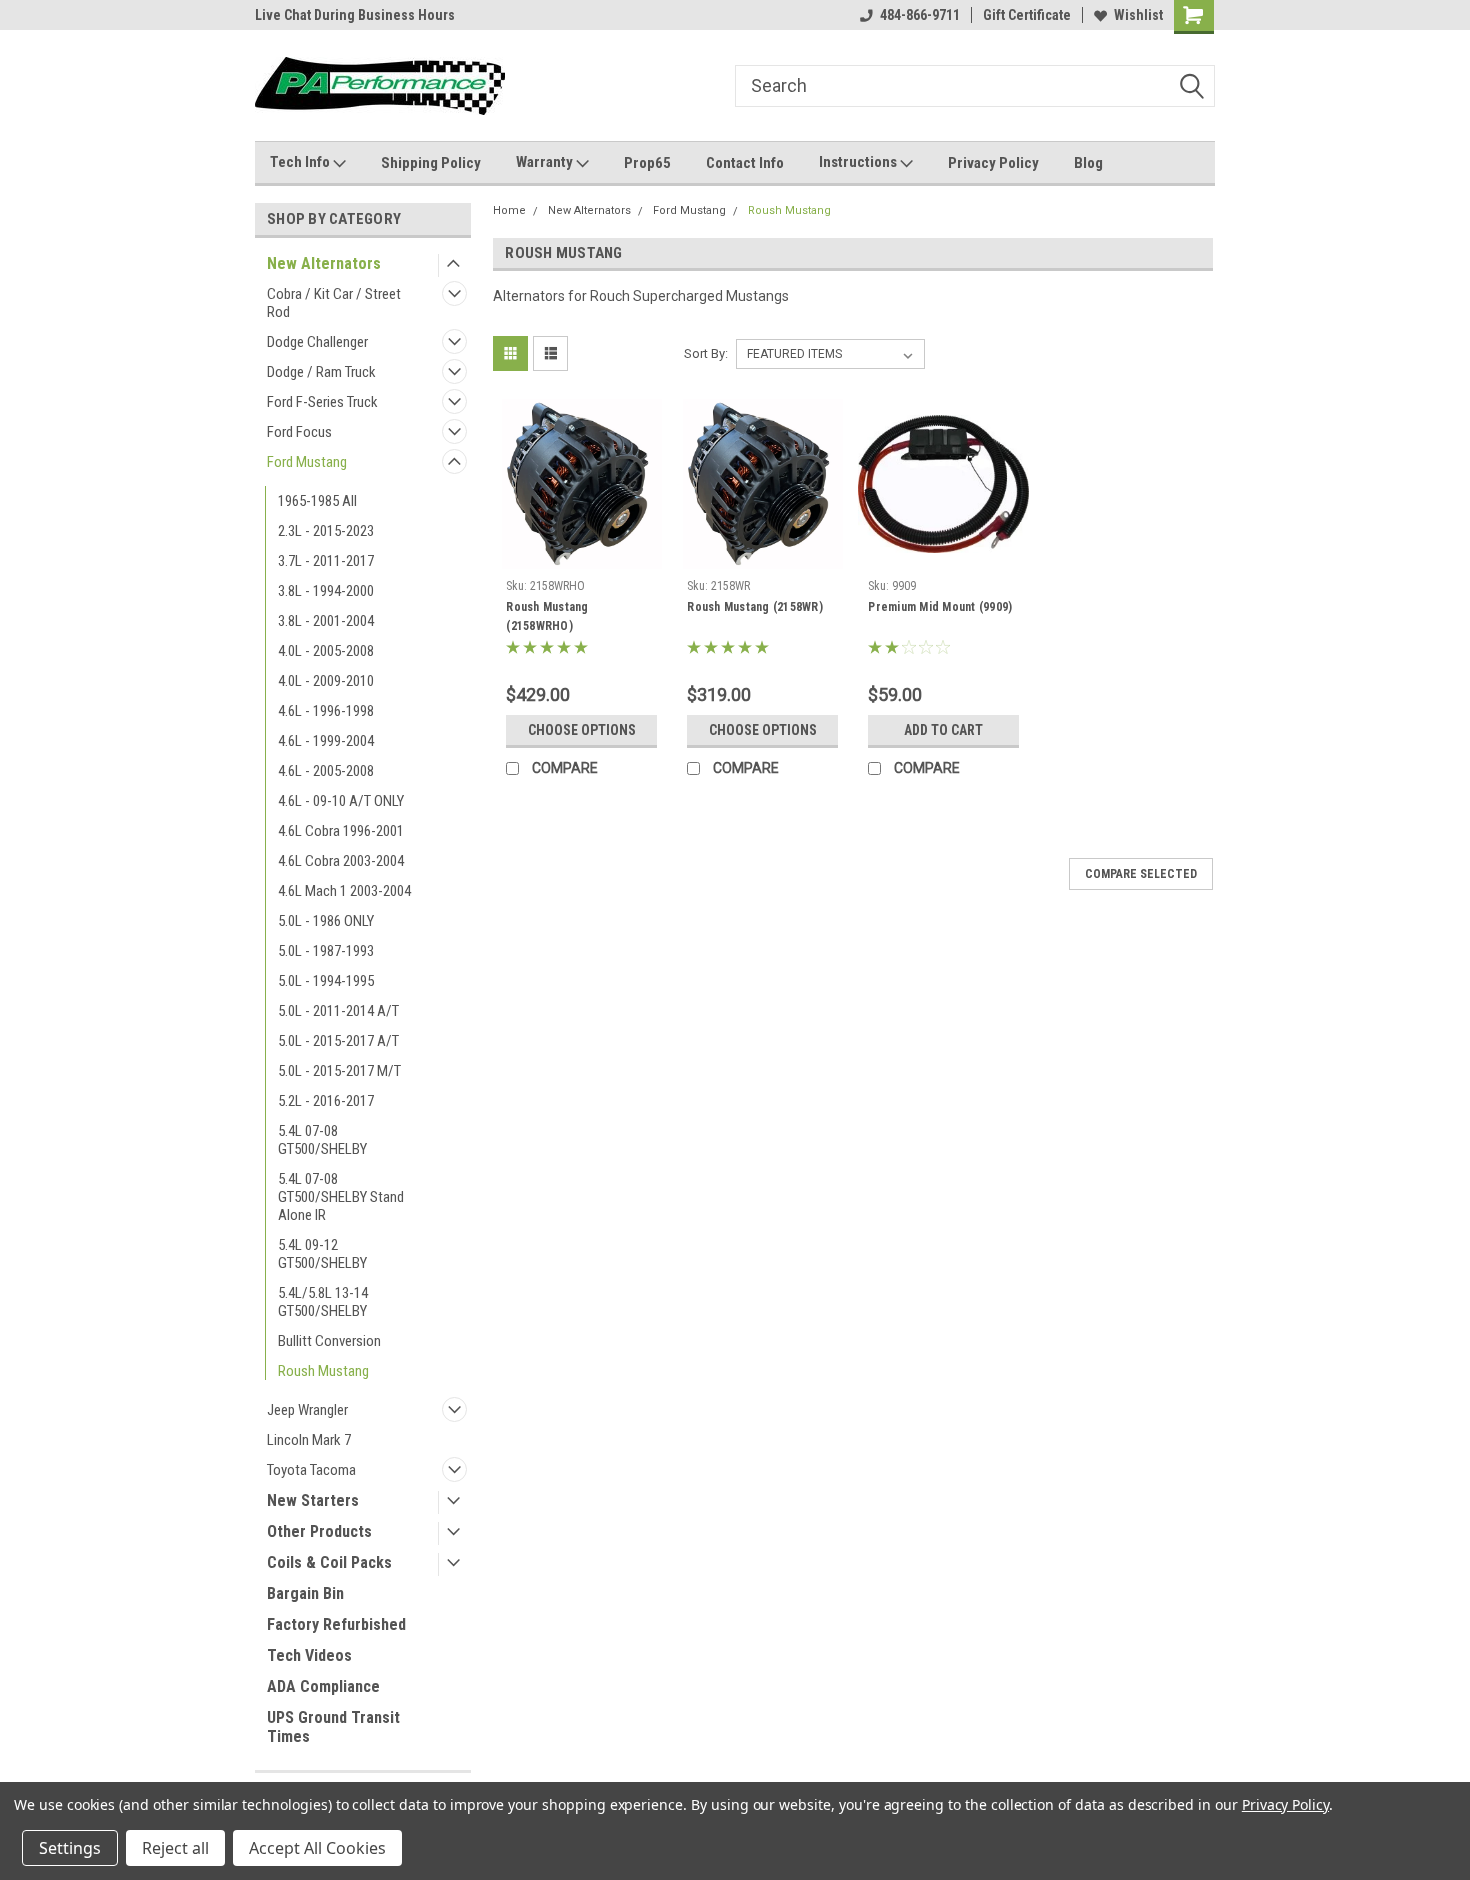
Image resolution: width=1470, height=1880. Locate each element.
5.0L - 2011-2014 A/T (338, 1011)
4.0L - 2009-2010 (326, 681)
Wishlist (1138, 15)
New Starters (313, 1500)
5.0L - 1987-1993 (326, 951)
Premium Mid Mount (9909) (940, 607)
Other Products (319, 1531)
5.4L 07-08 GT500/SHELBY (322, 1140)
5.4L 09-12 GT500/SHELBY (322, 1254)
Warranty (546, 162)
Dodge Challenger (317, 342)
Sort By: (706, 353)
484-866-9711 (920, 15)
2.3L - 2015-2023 (326, 531)
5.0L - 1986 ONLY (326, 921)
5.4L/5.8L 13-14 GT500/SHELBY (323, 1302)
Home (509, 210)
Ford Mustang (307, 462)
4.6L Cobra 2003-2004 (341, 861)
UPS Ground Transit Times (333, 1727)
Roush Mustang (323, 1371)
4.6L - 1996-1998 (326, 711)
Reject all (175, 1848)
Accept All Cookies (317, 1848)
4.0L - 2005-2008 (326, 651)
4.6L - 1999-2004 (326, 741)
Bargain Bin (305, 1593)
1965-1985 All (317, 501)
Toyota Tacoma (311, 1470)
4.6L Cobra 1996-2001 (341, 831)
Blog (1088, 163)
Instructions (859, 162)
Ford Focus (299, 432)
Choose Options (582, 730)
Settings (70, 1848)
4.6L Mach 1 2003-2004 (344, 891)
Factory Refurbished (336, 1624)
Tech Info (301, 162)
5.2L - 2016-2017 (326, 1101)
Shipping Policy (431, 163)
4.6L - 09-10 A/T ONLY (341, 801)
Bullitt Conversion (329, 1341)
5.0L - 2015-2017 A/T (338, 1041)
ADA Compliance (323, 1686)
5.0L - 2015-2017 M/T (339, 1071)
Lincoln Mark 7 (309, 1440)
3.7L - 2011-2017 (326, 561)
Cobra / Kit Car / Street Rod (334, 303)
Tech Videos (309, 1655)
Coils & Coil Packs (329, 1562)
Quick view (582, 555)
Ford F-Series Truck (322, 402)
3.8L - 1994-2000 (326, 591)
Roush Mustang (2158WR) (755, 607)
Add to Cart (943, 730)
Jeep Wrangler (307, 1410)
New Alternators (324, 263)
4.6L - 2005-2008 (326, 771)
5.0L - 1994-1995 (326, 981)
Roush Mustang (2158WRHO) (547, 616)
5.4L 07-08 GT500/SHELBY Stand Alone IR (341, 1197)
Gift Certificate (1027, 15)
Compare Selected (1141, 874)
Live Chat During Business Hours (355, 15)
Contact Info (745, 163)
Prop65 (647, 163)
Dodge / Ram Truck (321, 372)
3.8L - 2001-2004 (326, 621)
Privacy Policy (993, 163)
